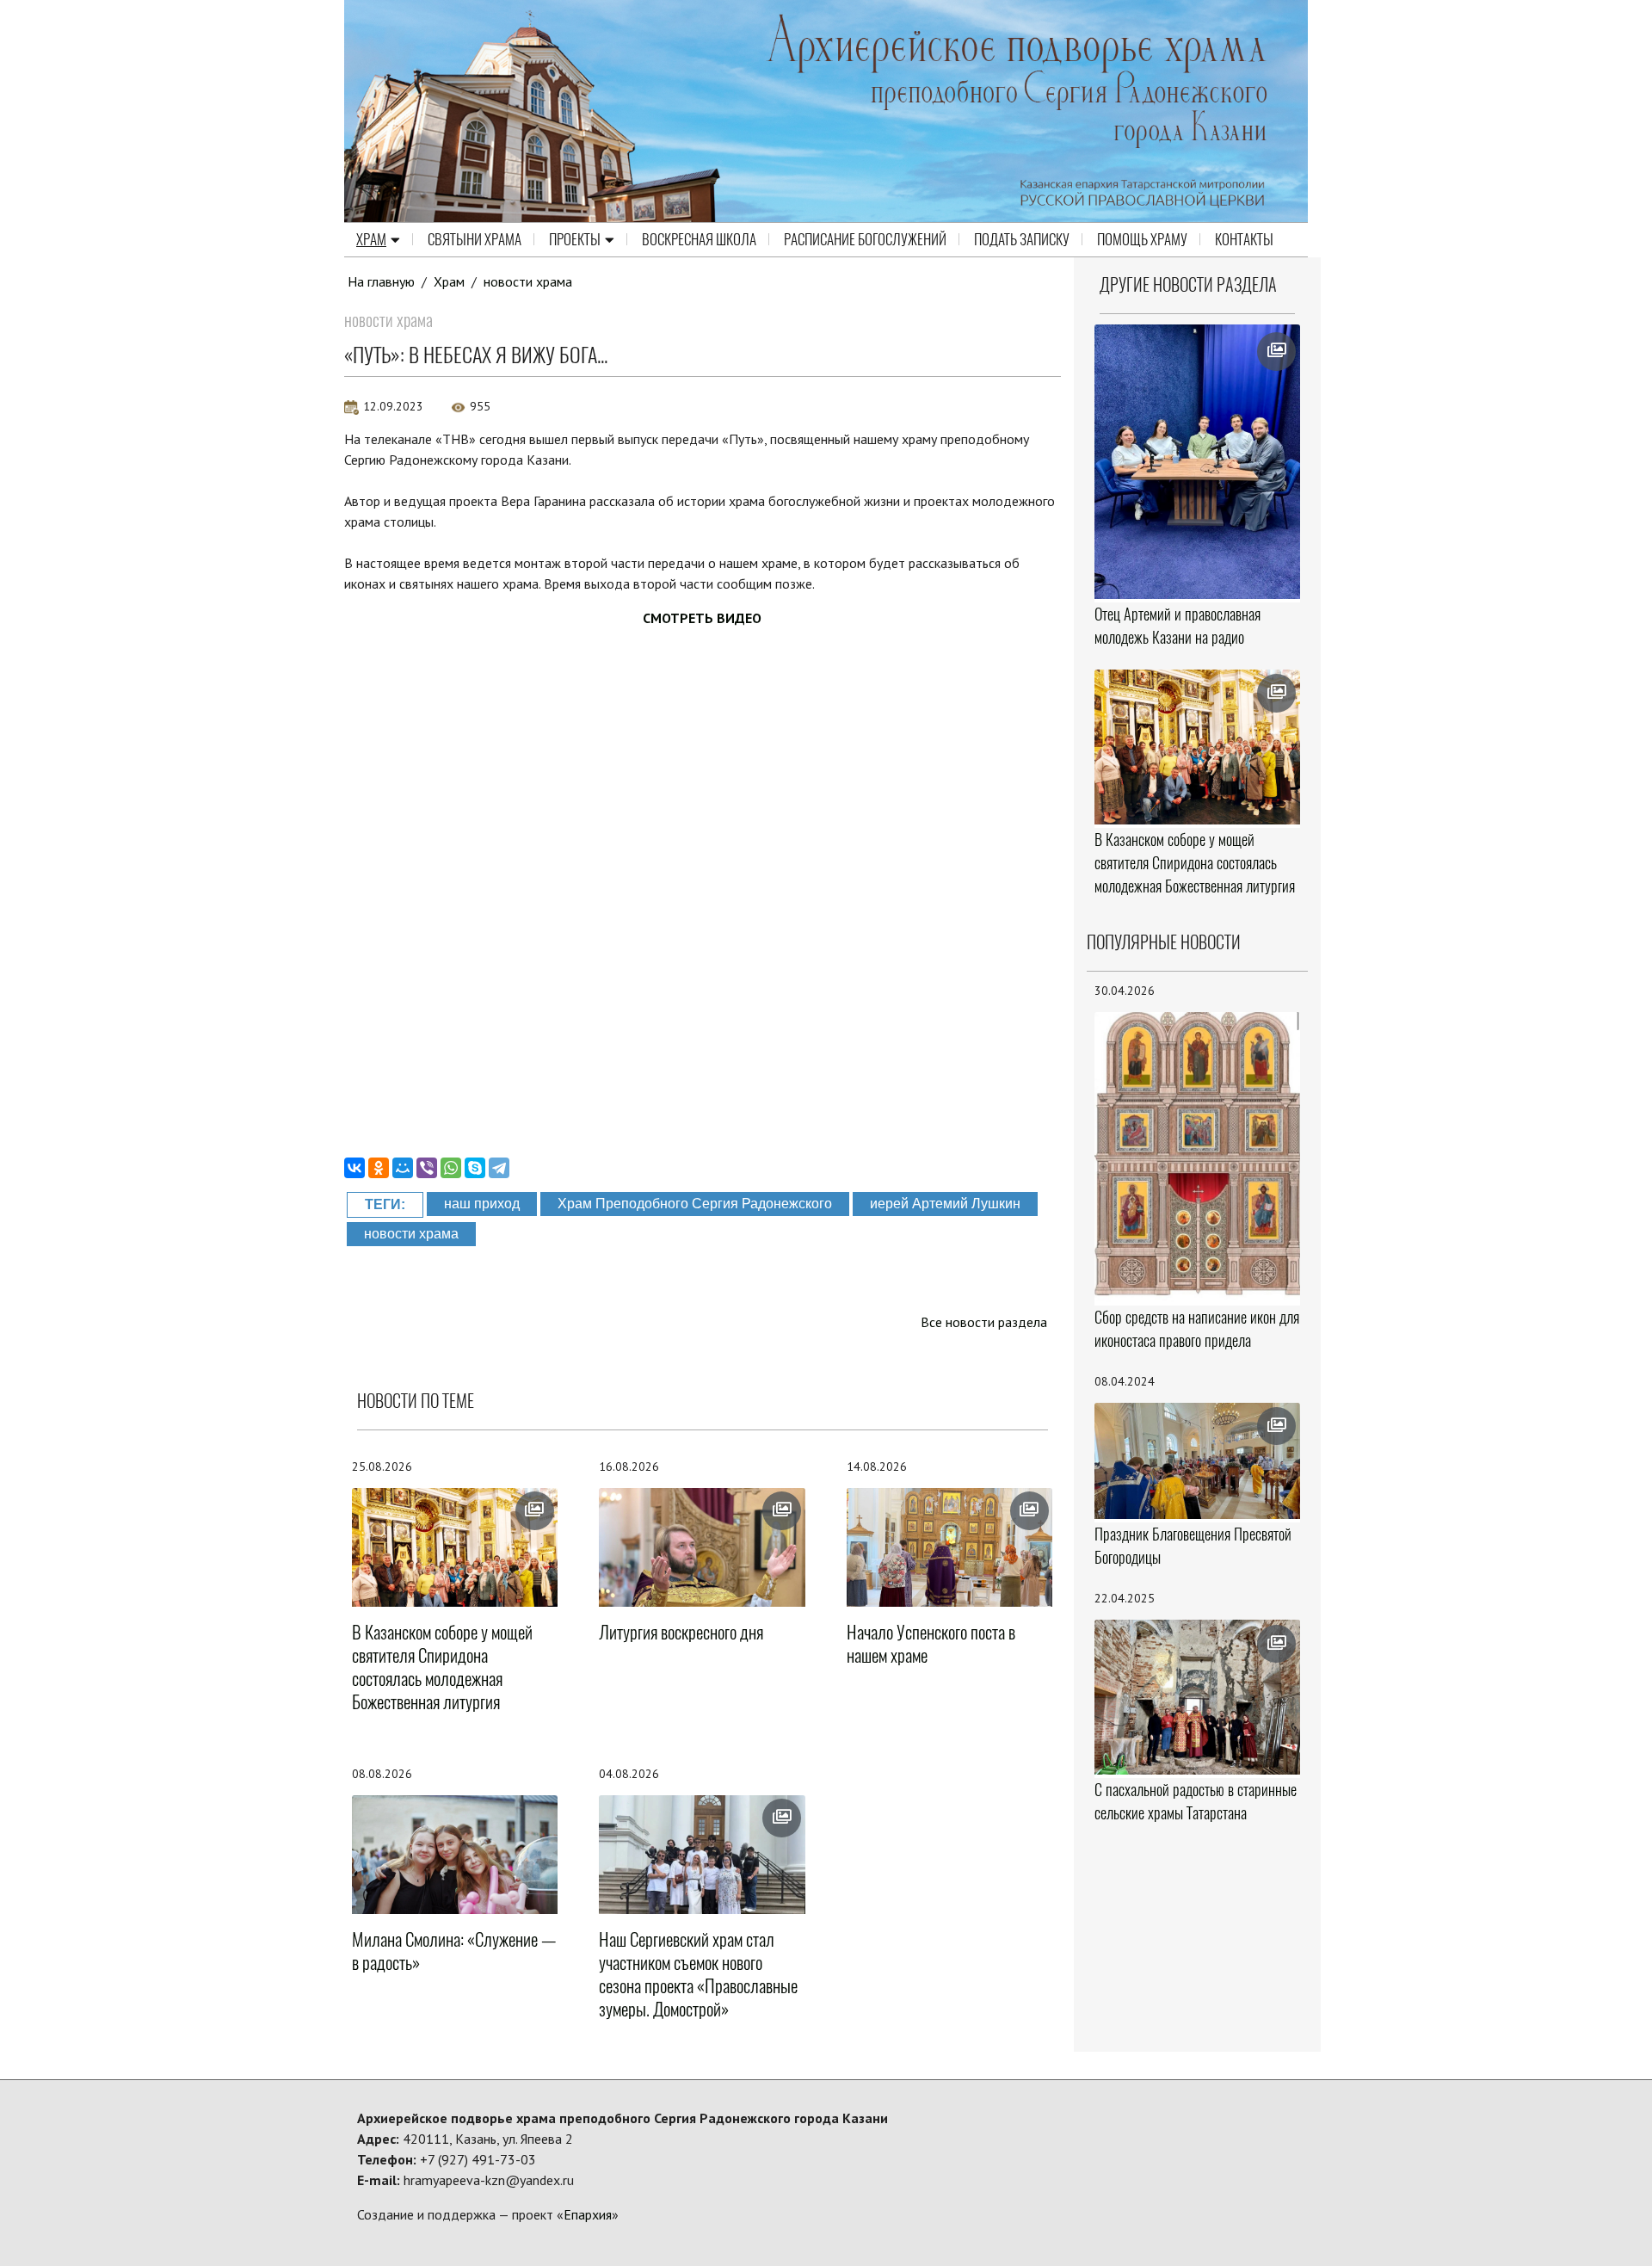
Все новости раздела (984, 1322)
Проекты (575, 239)
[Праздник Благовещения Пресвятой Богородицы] (1198, 1461)
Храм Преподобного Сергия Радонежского (695, 1204)
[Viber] (427, 1168)
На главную (381, 281)
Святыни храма (475, 239)
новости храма (528, 281)
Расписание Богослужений (865, 239)
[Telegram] (499, 1168)
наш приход (482, 1204)
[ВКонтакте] (354, 1168)
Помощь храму (1142, 239)
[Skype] (475, 1168)
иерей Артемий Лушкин (945, 1204)
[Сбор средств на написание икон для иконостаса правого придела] (1198, 1158)
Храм (371, 239)
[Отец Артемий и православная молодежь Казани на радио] (1198, 462)
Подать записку (1022, 239)
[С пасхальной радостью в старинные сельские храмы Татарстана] (1198, 1697)
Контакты (1244, 239)
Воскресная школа (699, 239)
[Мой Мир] (403, 1168)
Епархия (588, 2214)
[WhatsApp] (451, 1168)
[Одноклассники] (379, 1168)
